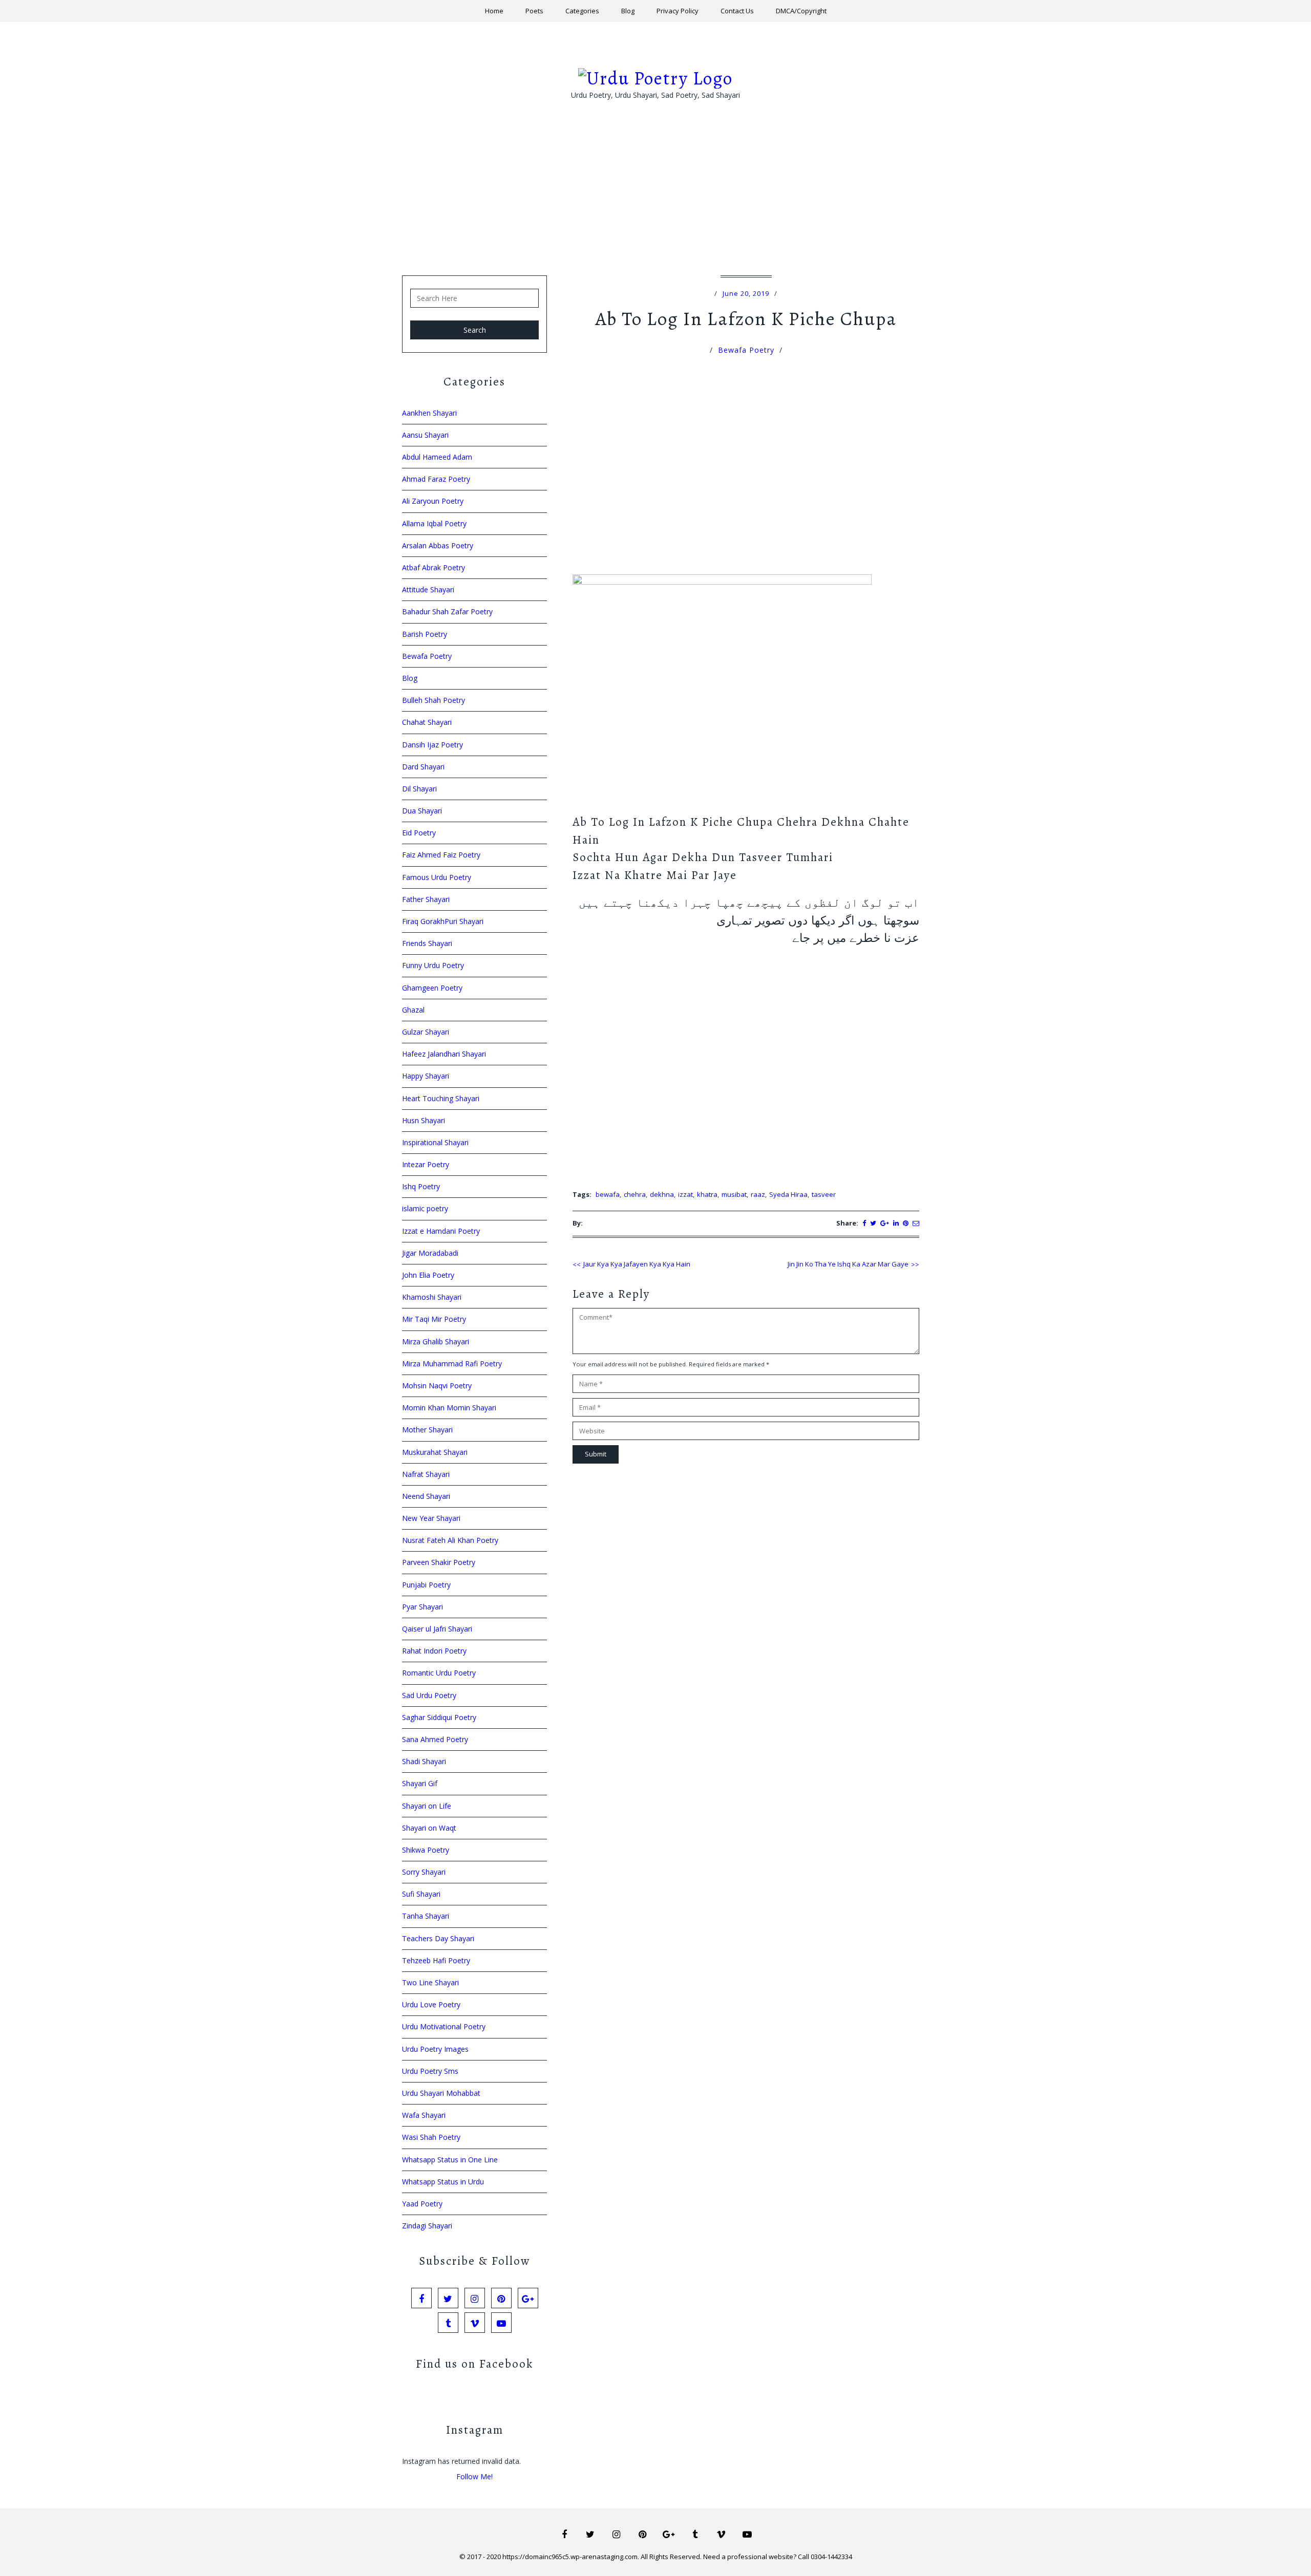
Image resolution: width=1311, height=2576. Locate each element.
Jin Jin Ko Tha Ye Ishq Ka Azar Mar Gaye (848, 1264)
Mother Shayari (427, 1430)
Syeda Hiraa (788, 1194)
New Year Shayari (431, 1518)
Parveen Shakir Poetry (439, 1562)
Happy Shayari (426, 1076)
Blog (628, 11)
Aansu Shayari (425, 435)
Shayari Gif (420, 1783)
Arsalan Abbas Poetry (438, 545)
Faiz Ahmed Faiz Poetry (441, 855)
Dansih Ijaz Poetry (432, 745)
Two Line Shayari (430, 1982)
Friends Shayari (427, 943)
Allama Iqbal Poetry (434, 523)
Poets (534, 11)
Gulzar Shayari (426, 1032)
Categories (582, 11)
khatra (707, 1194)
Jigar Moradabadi (430, 1253)
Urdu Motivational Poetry (444, 2026)
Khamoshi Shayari (432, 1297)
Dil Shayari (419, 789)
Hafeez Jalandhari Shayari (444, 1054)
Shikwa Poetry (426, 1850)
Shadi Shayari (424, 1761)
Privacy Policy (678, 11)
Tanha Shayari (426, 1916)
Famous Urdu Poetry (437, 877)
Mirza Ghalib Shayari (436, 1341)
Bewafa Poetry (746, 350)
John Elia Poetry (428, 1275)
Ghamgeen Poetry (432, 988)
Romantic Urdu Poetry (439, 1673)
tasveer (824, 1194)
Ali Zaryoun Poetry (433, 501)
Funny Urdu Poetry (433, 965)
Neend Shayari (426, 1496)
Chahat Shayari (427, 722)
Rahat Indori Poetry (434, 1651)
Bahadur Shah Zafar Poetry (447, 611)
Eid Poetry (419, 833)
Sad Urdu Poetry (429, 1695)
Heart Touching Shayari (441, 1098)
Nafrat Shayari (426, 1474)
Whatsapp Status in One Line (450, 2160)
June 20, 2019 (746, 293)
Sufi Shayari (421, 1894)
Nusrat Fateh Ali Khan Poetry (450, 1540)
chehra (635, 1194)
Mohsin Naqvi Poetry (437, 1386)
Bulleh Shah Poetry (434, 700)
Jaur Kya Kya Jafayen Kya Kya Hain (637, 1264)
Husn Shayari (424, 1120)
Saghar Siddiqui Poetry (439, 1717)
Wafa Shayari (424, 2115)
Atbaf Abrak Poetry (434, 567)
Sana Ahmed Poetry (435, 1739)
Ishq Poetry (421, 1186)
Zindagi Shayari (427, 2226)
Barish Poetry (425, 634)
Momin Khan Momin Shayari (449, 1408)
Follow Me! (474, 2476)
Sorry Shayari (424, 1872)
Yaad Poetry (422, 2204)
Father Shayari (426, 899)
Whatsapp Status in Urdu (443, 2182)
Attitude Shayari (428, 589)
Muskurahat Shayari (435, 1452)
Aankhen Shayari (429, 413)
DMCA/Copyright (801, 11)
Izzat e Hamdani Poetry (441, 1231)
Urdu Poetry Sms (430, 2071)
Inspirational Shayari (435, 1142)
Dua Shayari (422, 811)
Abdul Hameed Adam (437, 457)
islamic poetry (425, 1208)
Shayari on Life (427, 1806)
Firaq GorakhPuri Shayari (443, 921)
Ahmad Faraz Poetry (436, 479)
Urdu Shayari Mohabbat (441, 2093)
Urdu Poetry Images (435, 2049)
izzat (685, 1194)
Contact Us (737, 11)
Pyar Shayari (422, 1607)
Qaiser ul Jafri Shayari (437, 1629)
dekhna (662, 1194)
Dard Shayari (423, 767)
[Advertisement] (655, 204)
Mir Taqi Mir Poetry (434, 1319)
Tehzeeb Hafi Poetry (436, 1960)
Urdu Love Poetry (431, 2004)
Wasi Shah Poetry (431, 2137)
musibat (734, 1194)
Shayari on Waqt (429, 1828)
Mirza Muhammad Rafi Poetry (452, 1364)
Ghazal (413, 1010)
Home (494, 11)
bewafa (608, 1194)
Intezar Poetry (426, 1164)
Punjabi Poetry (426, 1585)
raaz (758, 1194)
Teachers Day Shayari (438, 1938)
